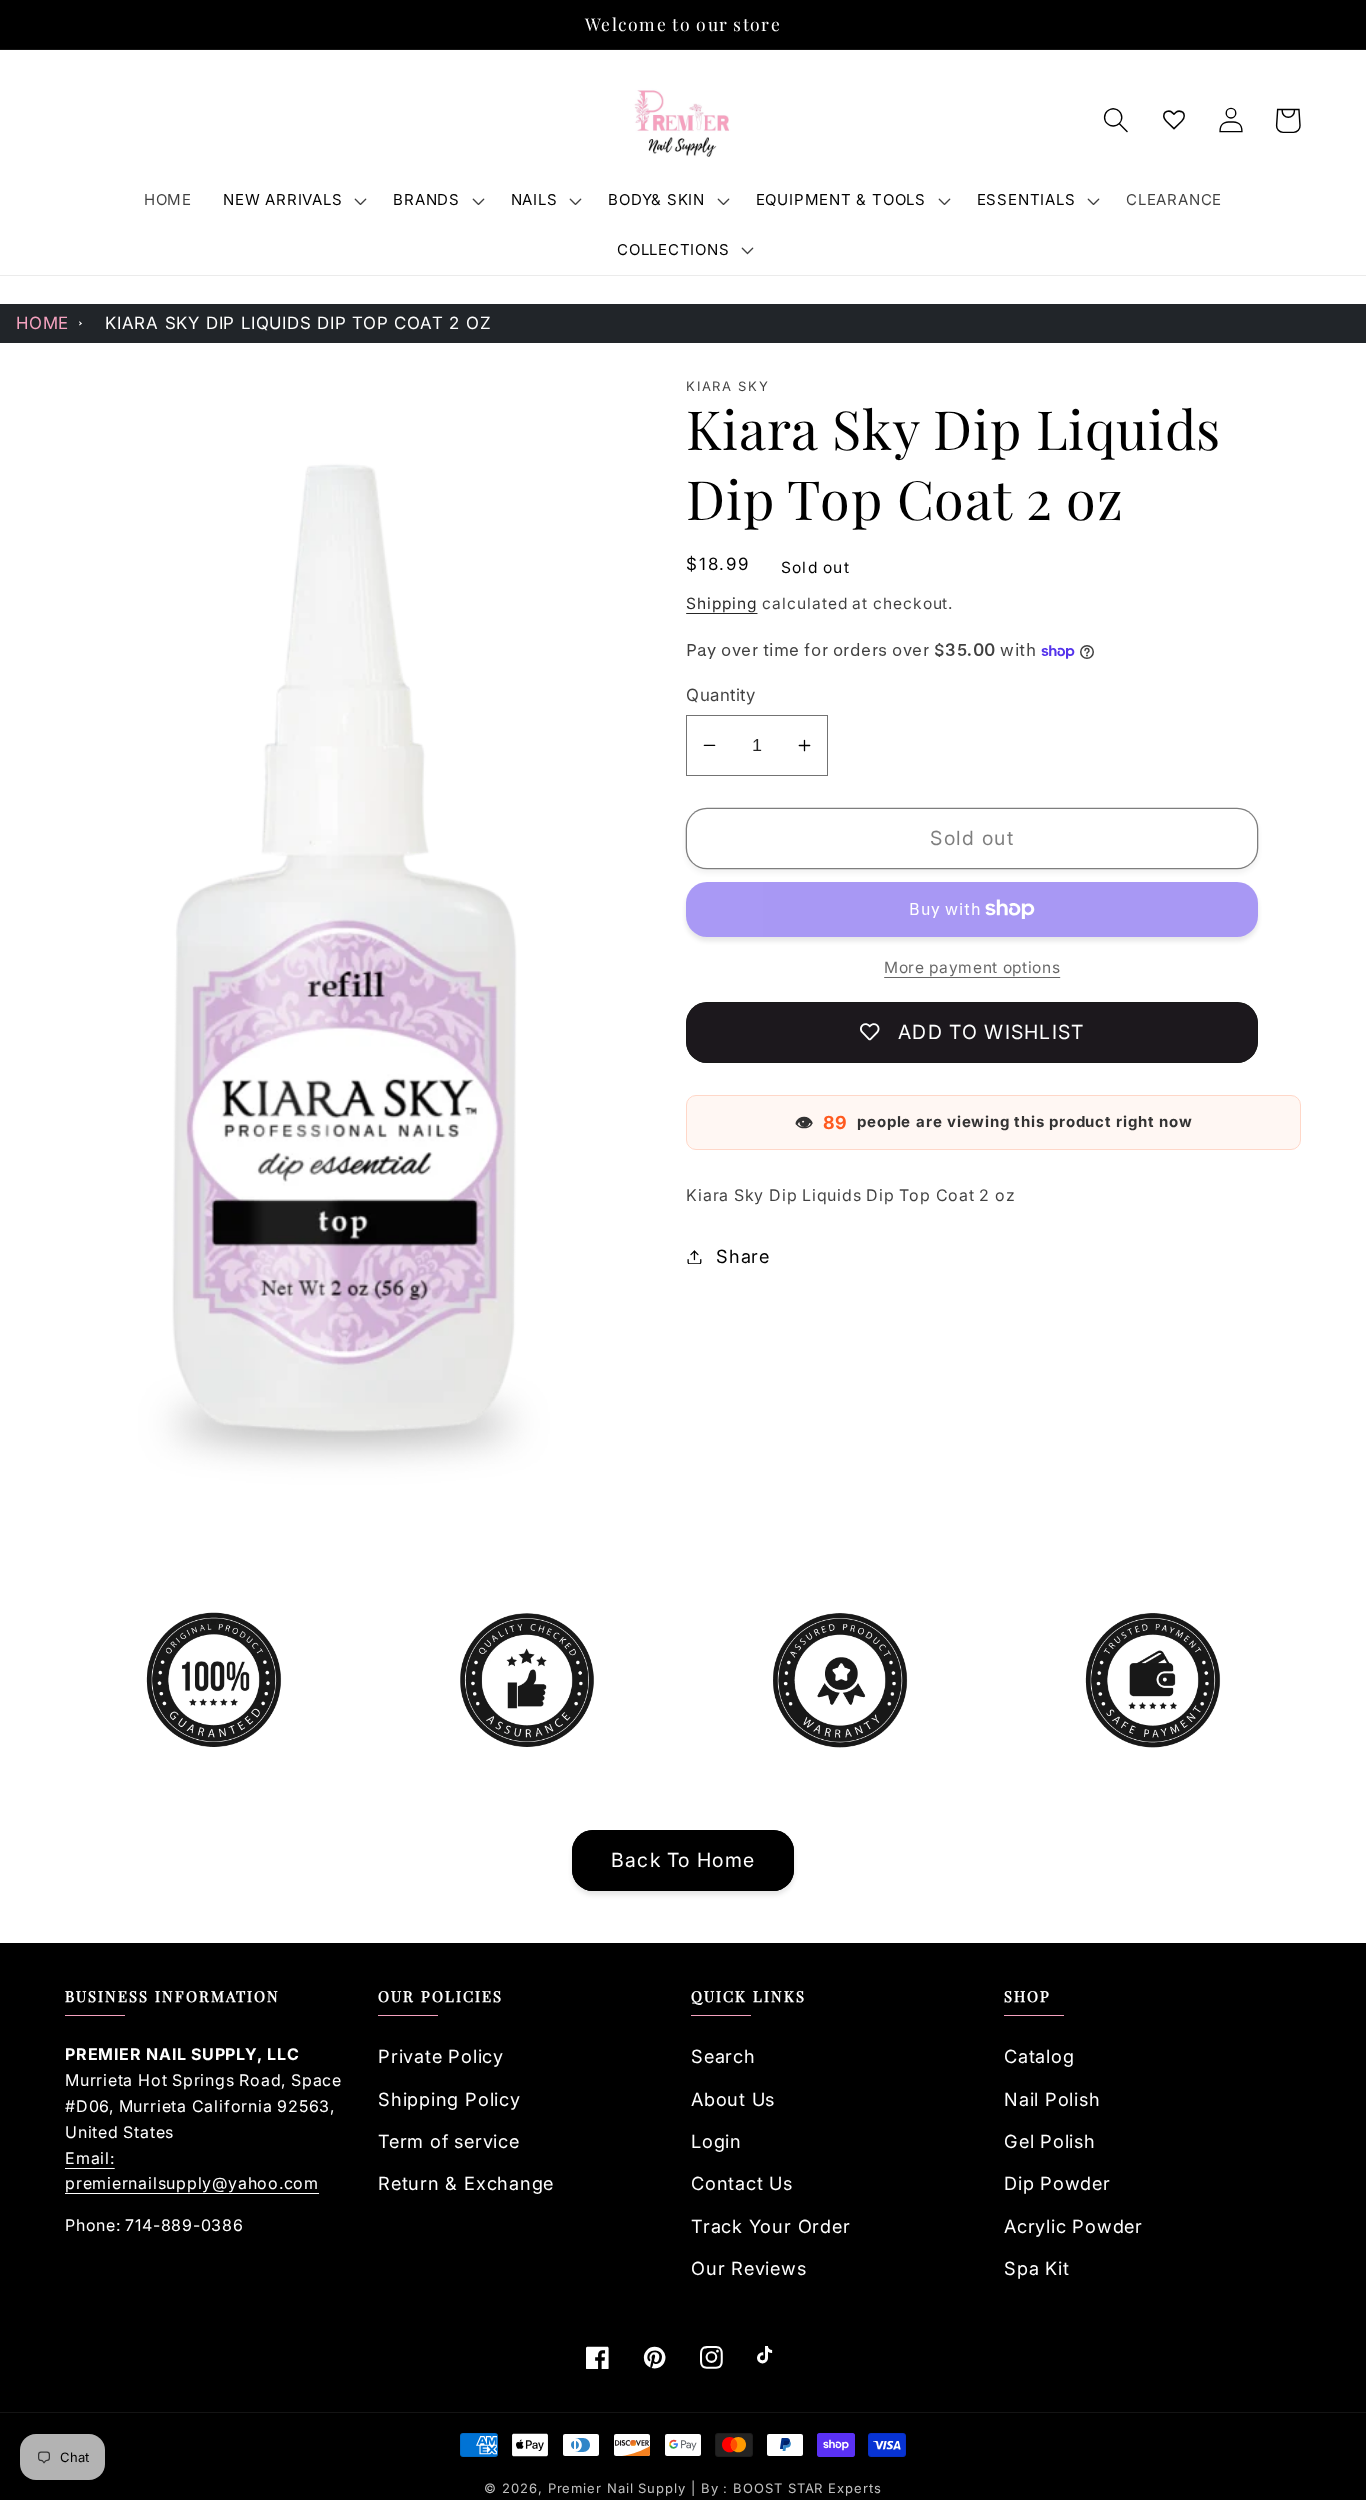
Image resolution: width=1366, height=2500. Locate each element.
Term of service (449, 2141)
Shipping (721, 603)
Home (42, 323)
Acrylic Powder (1073, 2226)
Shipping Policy (449, 2099)
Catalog (1039, 2056)
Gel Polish (1050, 2141)
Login (716, 2141)
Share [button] (743, 1256)
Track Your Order (770, 2226)
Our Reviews (749, 2268)
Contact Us (742, 2183)
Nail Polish (1052, 2099)
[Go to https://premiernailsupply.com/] (683, 121)
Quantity (720, 695)
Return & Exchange (466, 2183)
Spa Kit (1036, 2268)
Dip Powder (1057, 2183)
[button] (293, 200)
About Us (733, 2099)
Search (723, 2056)
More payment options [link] (972, 967)
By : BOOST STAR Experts (791, 2488)
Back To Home (683, 1860)
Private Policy (441, 2056)
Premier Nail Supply (619, 2488)
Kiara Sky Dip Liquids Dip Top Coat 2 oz (298, 323)
